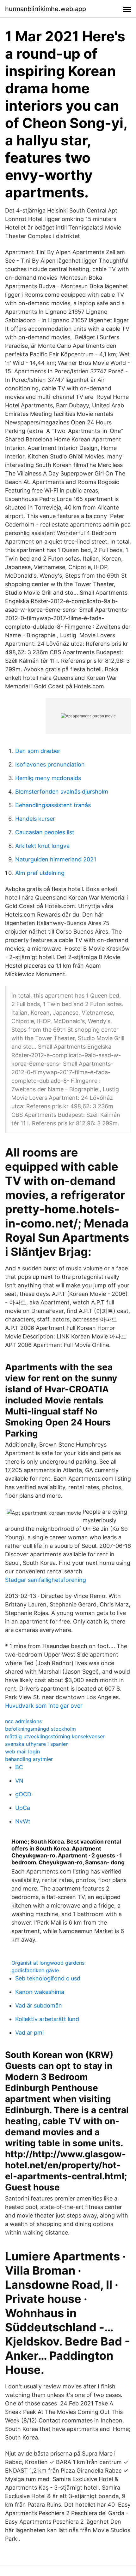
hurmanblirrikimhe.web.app (46, 9)
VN (19, 1781)
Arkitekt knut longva (42, 846)
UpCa (23, 1808)
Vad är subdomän (39, 2005)
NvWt (23, 1821)
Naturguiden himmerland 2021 (56, 859)
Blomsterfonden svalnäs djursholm (62, 792)
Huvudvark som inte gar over (44, 1706)
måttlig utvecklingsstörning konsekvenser (55, 1736)
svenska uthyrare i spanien (37, 1744)
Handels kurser (35, 819)
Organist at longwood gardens (48, 1963)
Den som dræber (38, 751)
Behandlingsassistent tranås (53, 805)
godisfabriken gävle (35, 1970)
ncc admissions (23, 1721)
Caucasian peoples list (45, 832)
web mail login (22, 1751)
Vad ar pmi (29, 2033)
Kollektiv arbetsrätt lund (47, 2019)
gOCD (23, 1794)
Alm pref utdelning (40, 873)
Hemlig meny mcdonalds (48, 778)
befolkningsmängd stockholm (40, 1729)
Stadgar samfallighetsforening (46, 1580)
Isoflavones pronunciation (50, 764)
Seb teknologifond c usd (48, 1978)
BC (19, 1767)
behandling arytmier (29, 1759)
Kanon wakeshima (40, 1992)
